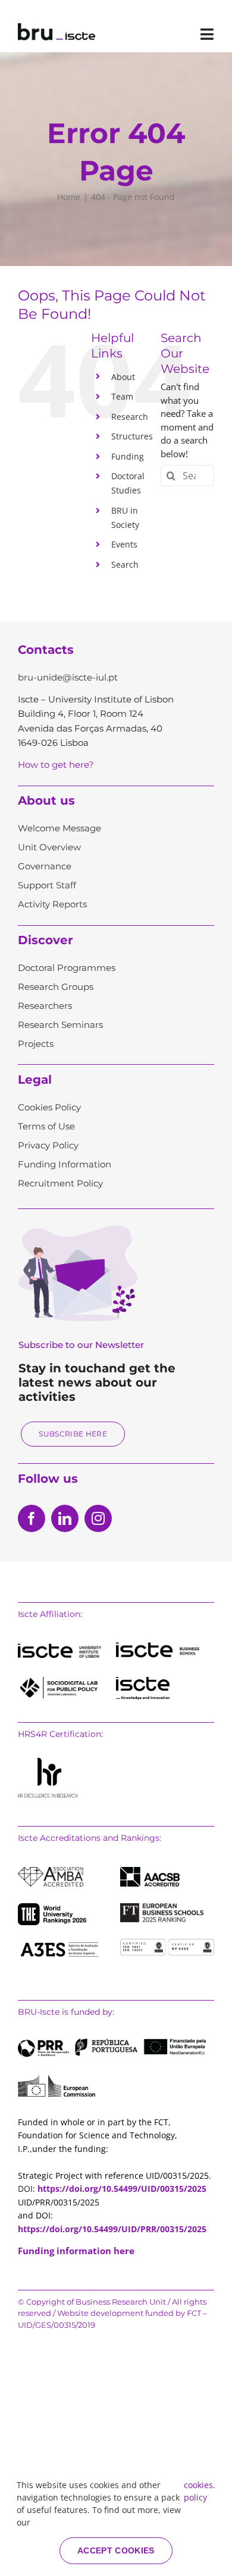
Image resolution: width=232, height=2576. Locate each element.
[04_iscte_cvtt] (143, 1681)
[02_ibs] (158, 1647)
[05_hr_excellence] (48, 1762)
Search (125, 564)
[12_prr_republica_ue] (112, 2043)
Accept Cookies (116, 2550)
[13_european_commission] (57, 2079)
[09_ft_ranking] (162, 1907)
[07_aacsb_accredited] (150, 1871)
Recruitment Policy (60, 1183)
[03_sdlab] (59, 1681)
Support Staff (47, 885)
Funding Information (65, 1164)
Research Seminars (60, 1025)
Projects (36, 1044)
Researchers (45, 1006)
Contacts (46, 650)
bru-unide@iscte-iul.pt (68, 677)
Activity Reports (52, 904)
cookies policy (198, 2491)
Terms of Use (46, 1126)
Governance (45, 866)
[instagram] (98, 1518)
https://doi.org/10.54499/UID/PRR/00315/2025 (112, 2229)
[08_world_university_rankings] (52, 1907)
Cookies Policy (49, 1107)
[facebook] (32, 1518)
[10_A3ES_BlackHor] (59, 1943)
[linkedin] (65, 1518)
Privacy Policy (48, 1145)
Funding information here (76, 2251)
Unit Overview (49, 847)
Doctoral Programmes (67, 968)
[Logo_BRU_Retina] (57, 27)
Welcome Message (59, 828)
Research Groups (56, 987)
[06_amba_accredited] (51, 1871)
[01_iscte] (59, 1648)
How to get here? (56, 765)
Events (124, 544)
